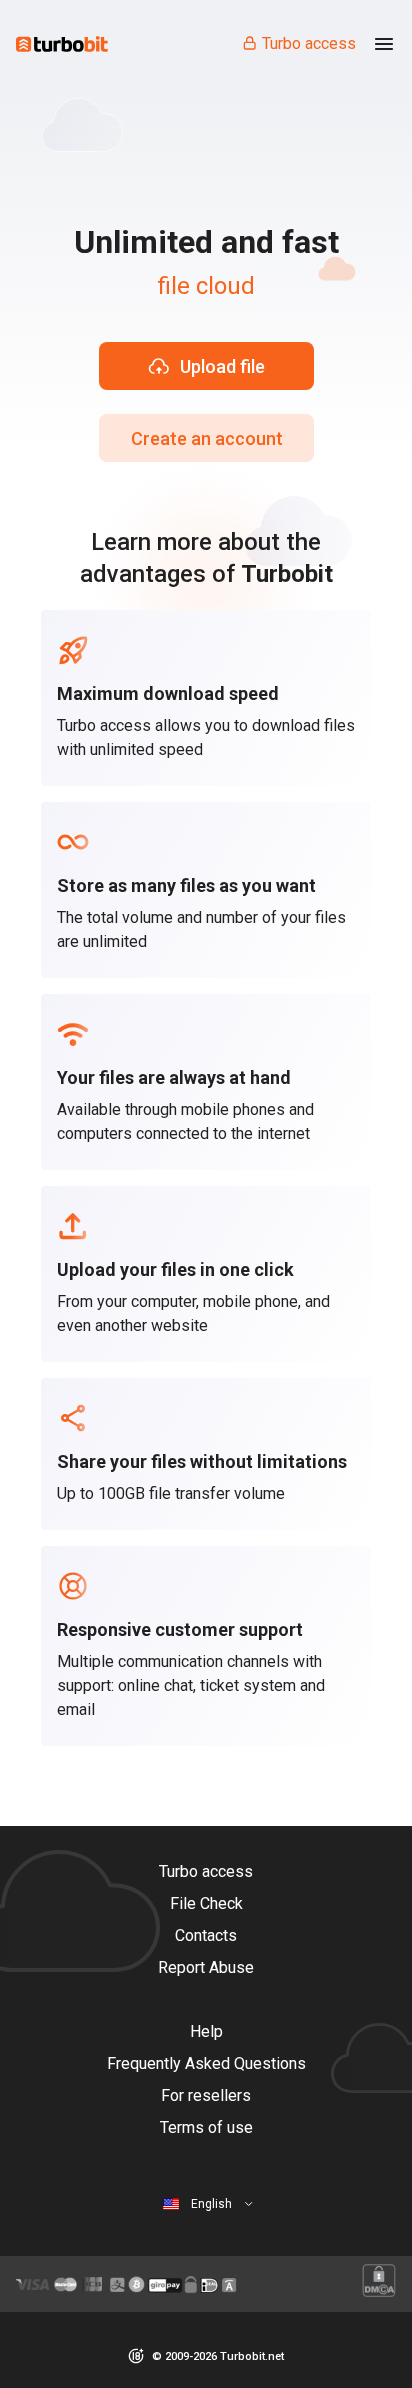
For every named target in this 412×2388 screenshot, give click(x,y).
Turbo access (309, 43)
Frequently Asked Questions (206, 2063)
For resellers (206, 2095)
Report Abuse (206, 1967)
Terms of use (206, 2127)
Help (206, 2031)
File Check (206, 1903)
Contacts (206, 1935)
